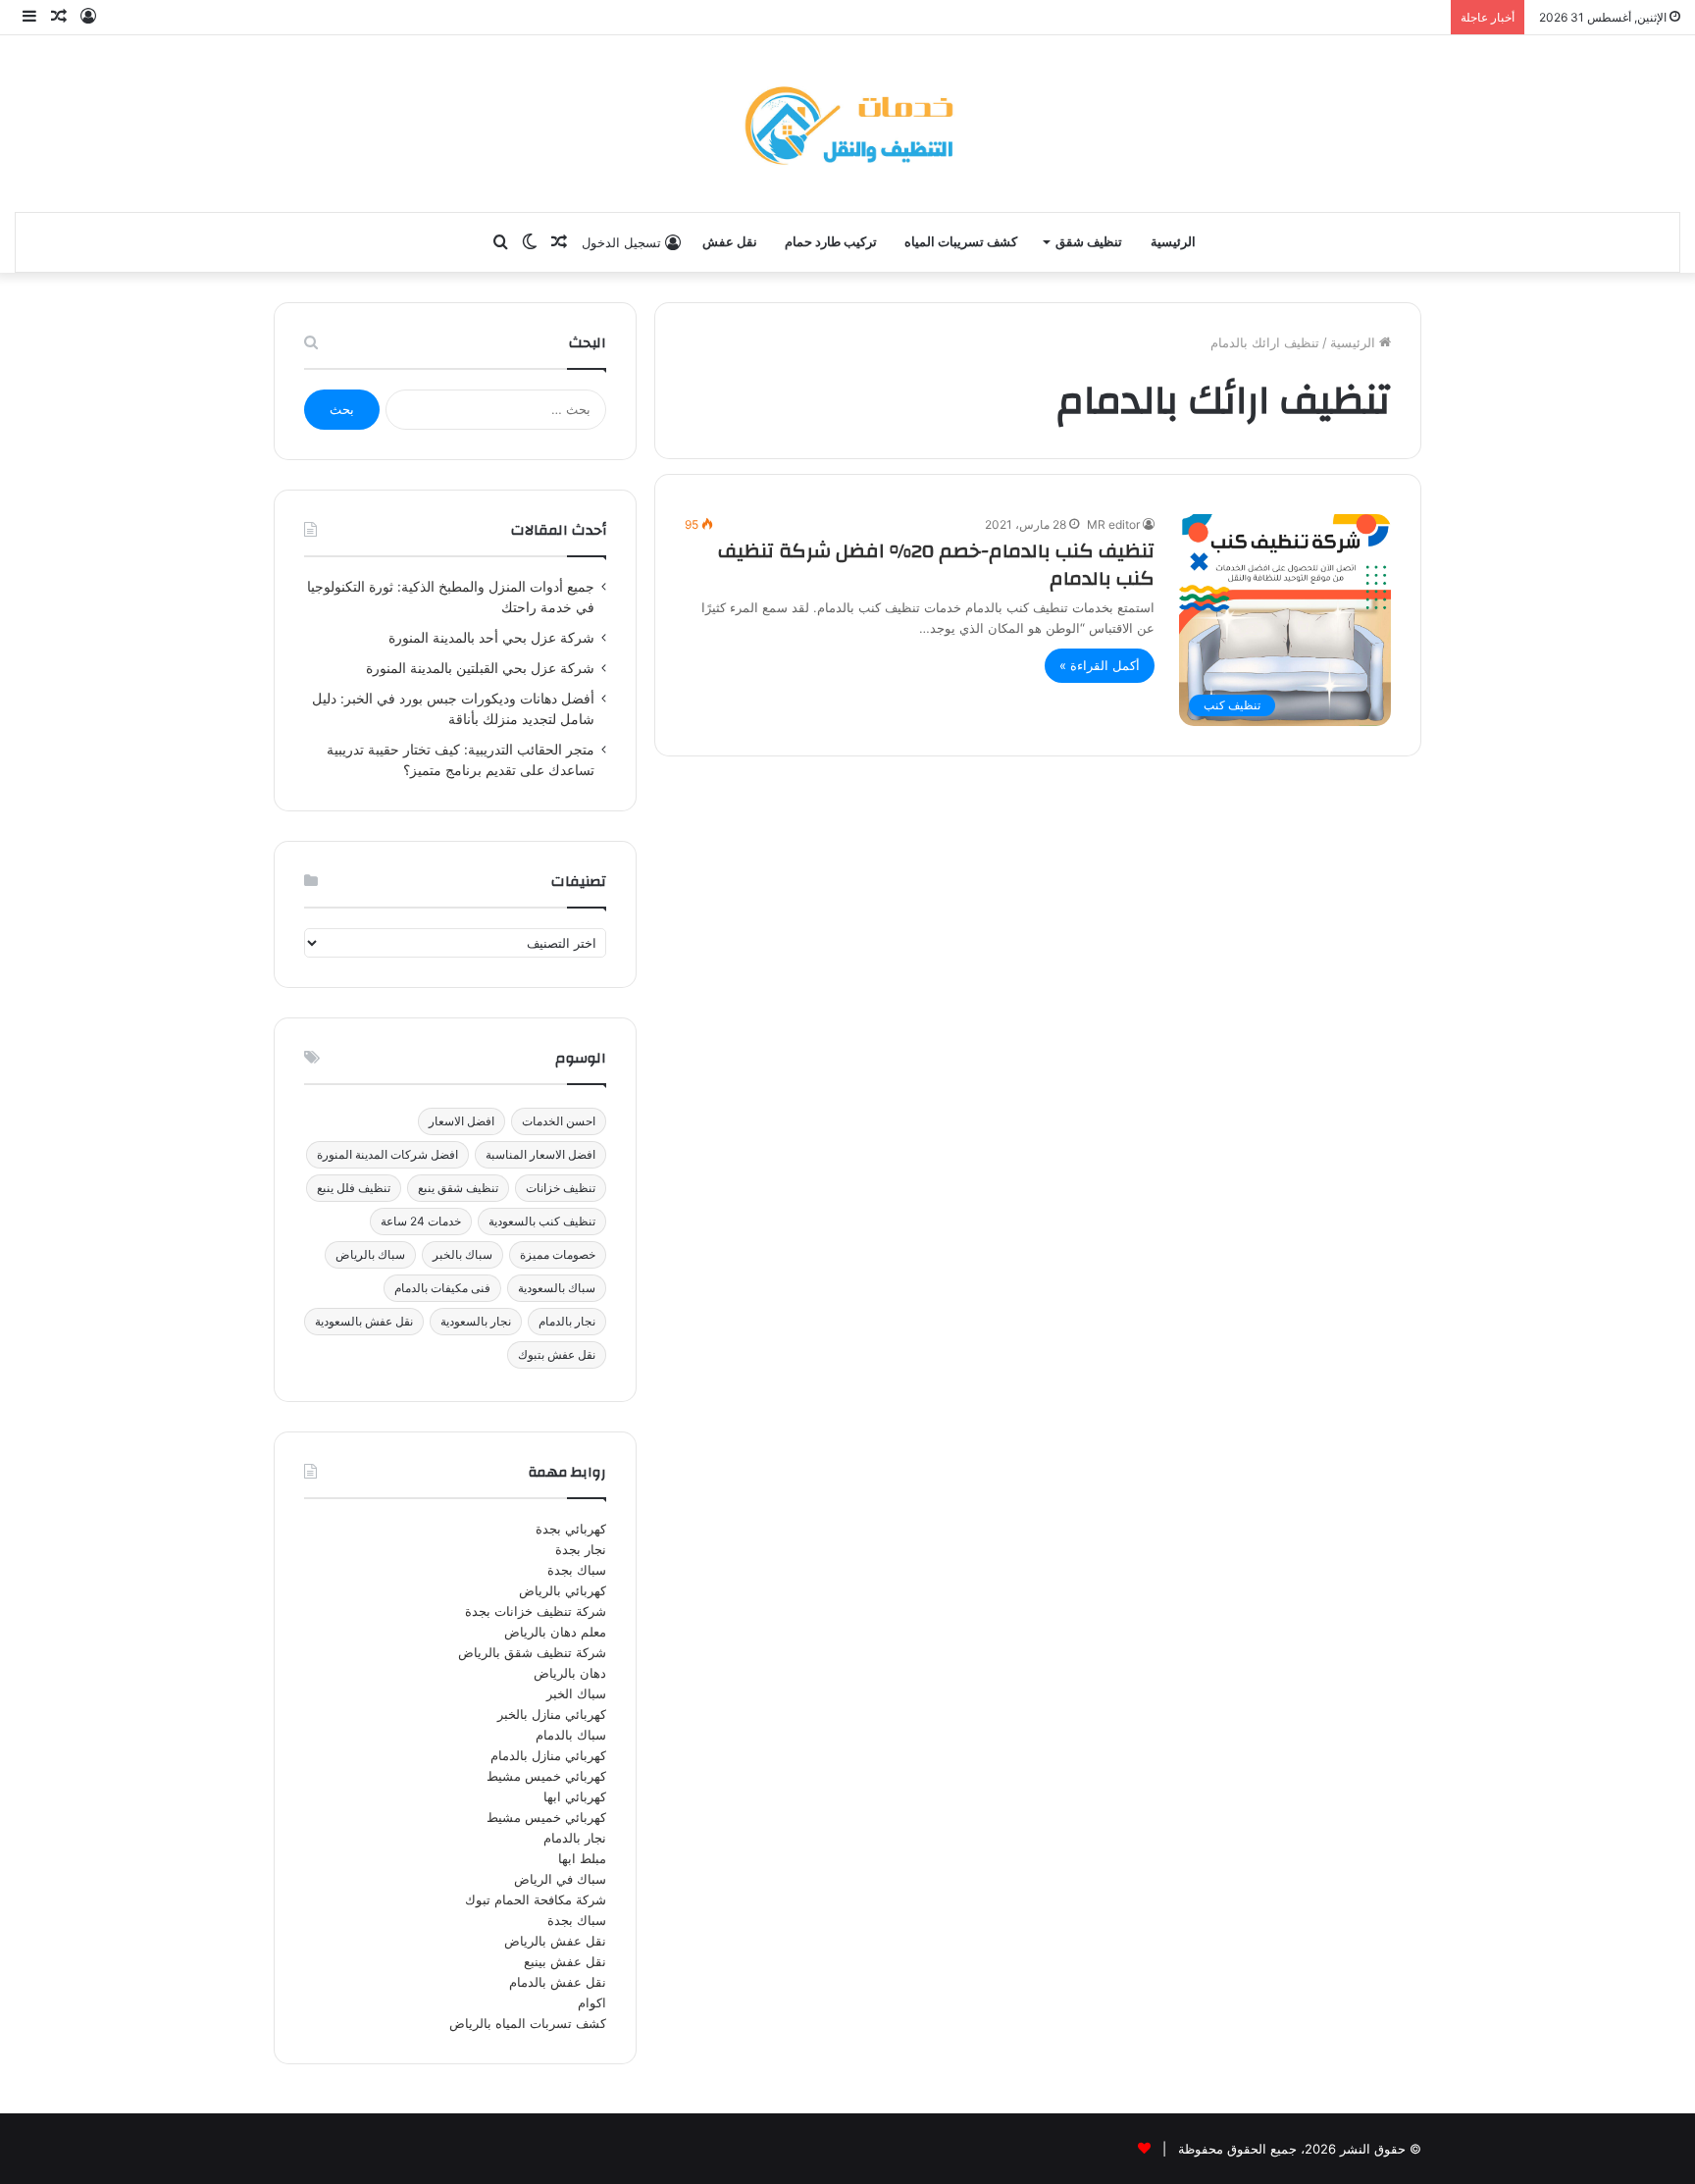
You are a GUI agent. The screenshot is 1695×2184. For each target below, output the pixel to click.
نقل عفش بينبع (565, 1961)
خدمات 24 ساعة (421, 1221)
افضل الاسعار (462, 1121)
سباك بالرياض (370, 1254)
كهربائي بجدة (571, 1529)
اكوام (592, 2002)
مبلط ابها (582, 1858)
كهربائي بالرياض (563, 1590)
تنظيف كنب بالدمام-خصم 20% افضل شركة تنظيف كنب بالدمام (936, 565)
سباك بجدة (577, 1570)
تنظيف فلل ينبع (354, 1188)
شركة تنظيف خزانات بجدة (536, 1611)
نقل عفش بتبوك (557, 1354)
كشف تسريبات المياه (961, 242)
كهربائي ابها (575, 1796)
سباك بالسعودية (557, 1288)
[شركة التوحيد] (847, 124)
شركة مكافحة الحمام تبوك (536, 1899)
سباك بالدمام (571, 1735)
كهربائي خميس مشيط (546, 1776)
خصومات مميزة (558, 1254)
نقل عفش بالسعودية (364, 1321)
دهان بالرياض (570, 1673)
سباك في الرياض (560, 1879)
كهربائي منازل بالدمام (548, 1755)
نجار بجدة (581, 1549)
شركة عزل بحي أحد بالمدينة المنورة (491, 638)
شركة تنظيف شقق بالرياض (532, 1652)
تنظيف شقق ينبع (458, 1188)
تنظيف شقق (1089, 242)
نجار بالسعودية (476, 1321)
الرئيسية (1173, 242)
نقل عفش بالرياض (555, 1941)
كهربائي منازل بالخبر (552, 1714)
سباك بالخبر (462, 1254)
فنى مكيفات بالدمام (442, 1288)
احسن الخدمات (559, 1121)
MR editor (1113, 524)
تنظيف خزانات (561, 1188)
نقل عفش (730, 242)
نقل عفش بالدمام (558, 1982)
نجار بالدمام (567, 1321)
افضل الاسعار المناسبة (540, 1154)
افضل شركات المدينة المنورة (387, 1154)
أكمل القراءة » (1100, 665)
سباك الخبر (576, 1693)
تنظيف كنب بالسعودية (542, 1221)
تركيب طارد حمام (831, 242)
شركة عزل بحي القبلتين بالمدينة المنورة (480, 668)
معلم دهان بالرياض (555, 1632)
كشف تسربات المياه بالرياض (528, 2023)
